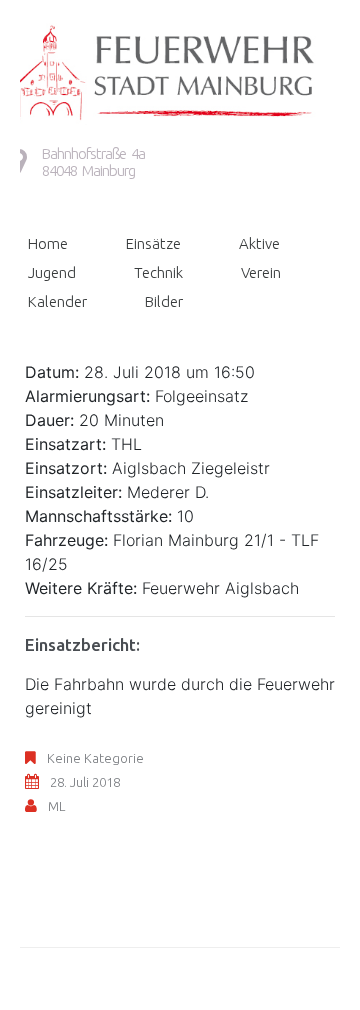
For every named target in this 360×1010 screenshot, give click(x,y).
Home (48, 243)
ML (56, 806)
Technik (158, 272)
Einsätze (153, 243)
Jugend (52, 272)
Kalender (57, 301)
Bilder (164, 301)
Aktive (259, 243)
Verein (261, 272)
